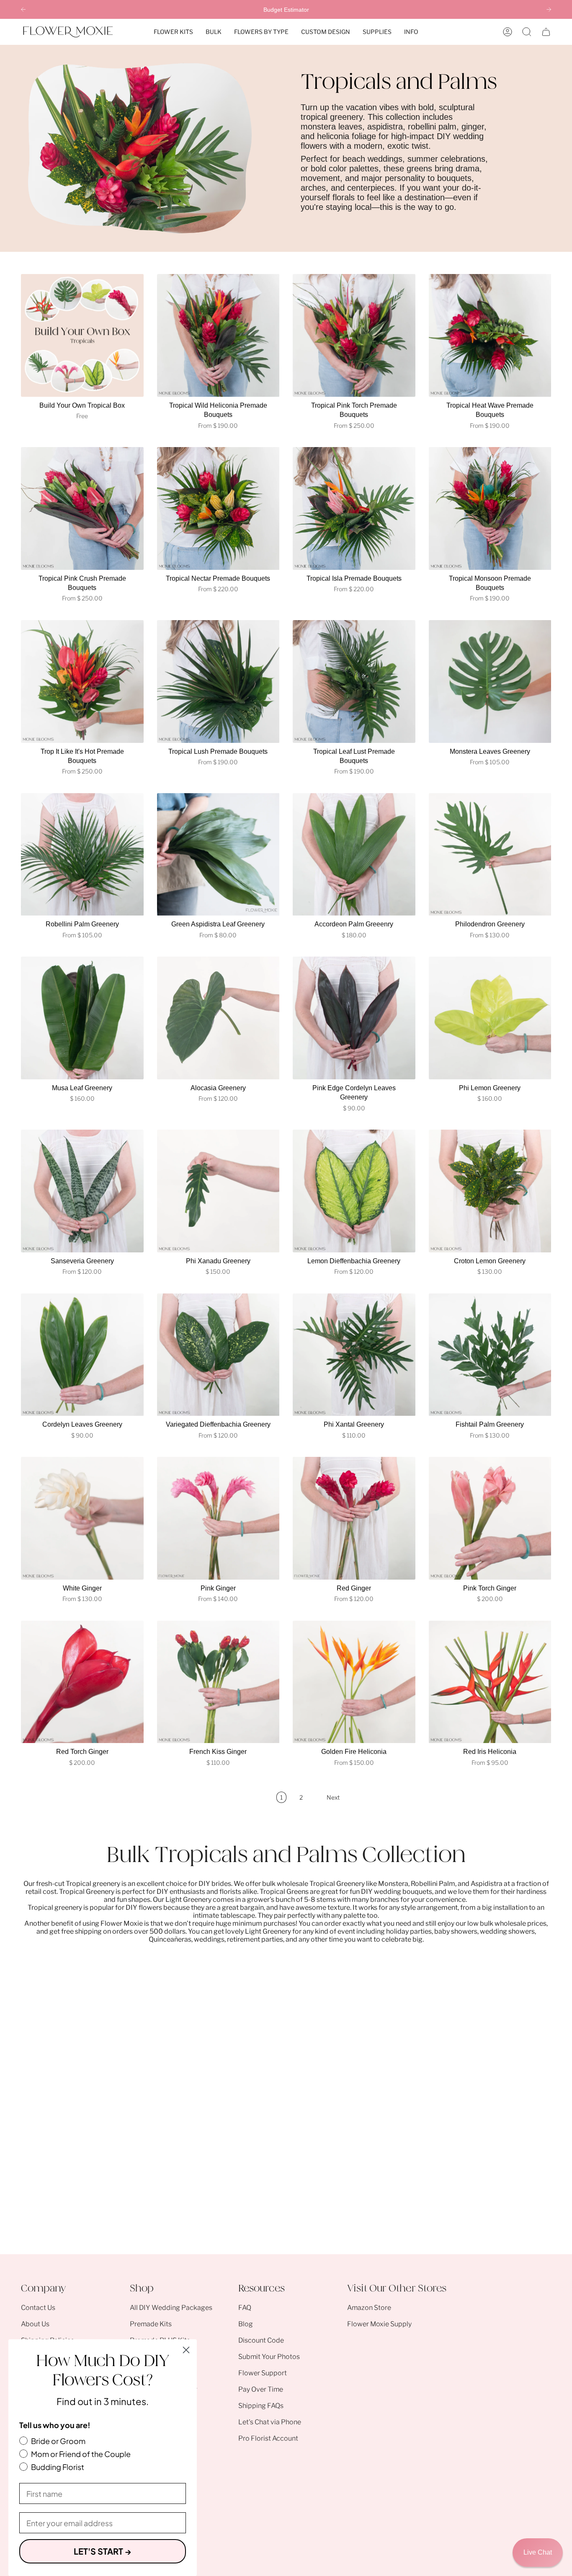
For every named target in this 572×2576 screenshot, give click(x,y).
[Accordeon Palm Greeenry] (354, 855)
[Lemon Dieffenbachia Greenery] (354, 1191)
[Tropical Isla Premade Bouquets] (354, 508)
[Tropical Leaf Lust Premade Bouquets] (354, 682)
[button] (173, 32)
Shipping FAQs (261, 2406)
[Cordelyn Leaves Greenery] (82, 1355)
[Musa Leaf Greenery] (82, 1018)
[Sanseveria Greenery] (82, 1191)
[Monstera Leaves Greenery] (490, 682)
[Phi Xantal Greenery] (354, 1355)
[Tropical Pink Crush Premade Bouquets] (82, 508)
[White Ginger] (82, 1518)
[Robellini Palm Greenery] (82, 855)
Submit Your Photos (269, 2357)
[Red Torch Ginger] (82, 1682)
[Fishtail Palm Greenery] (490, 1355)
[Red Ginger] (354, 1518)
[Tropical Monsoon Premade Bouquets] (490, 508)
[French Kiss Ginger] (218, 1682)
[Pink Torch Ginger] (490, 1518)
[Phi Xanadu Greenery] (218, 1191)
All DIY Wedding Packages (171, 2308)
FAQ (245, 2308)
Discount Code (261, 2340)
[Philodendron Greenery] (490, 855)
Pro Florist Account (268, 2438)
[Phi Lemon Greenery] (490, 1018)
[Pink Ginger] (218, 1518)
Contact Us (38, 2308)
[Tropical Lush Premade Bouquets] (218, 682)
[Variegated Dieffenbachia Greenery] (218, 1355)
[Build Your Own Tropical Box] (82, 335)
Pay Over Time (261, 2389)
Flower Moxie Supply (379, 2324)
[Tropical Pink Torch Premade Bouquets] (354, 335)
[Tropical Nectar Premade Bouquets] (218, 508)
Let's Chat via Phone (270, 2422)
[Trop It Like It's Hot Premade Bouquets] (82, 682)
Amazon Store (369, 2308)
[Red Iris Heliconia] (490, 1682)
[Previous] (23, 9)
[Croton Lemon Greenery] (490, 1191)
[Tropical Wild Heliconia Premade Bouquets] (218, 335)
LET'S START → (103, 2551)
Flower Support (263, 2373)
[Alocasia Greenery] (218, 1018)
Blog (246, 2324)
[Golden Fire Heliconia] (354, 1682)
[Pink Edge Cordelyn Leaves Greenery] (354, 1018)
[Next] (549, 9)
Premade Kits (151, 2324)
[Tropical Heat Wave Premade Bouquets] (490, 335)
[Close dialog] (186, 2350)
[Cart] (546, 32)
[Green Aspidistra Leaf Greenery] (218, 855)
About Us (35, 2324)
